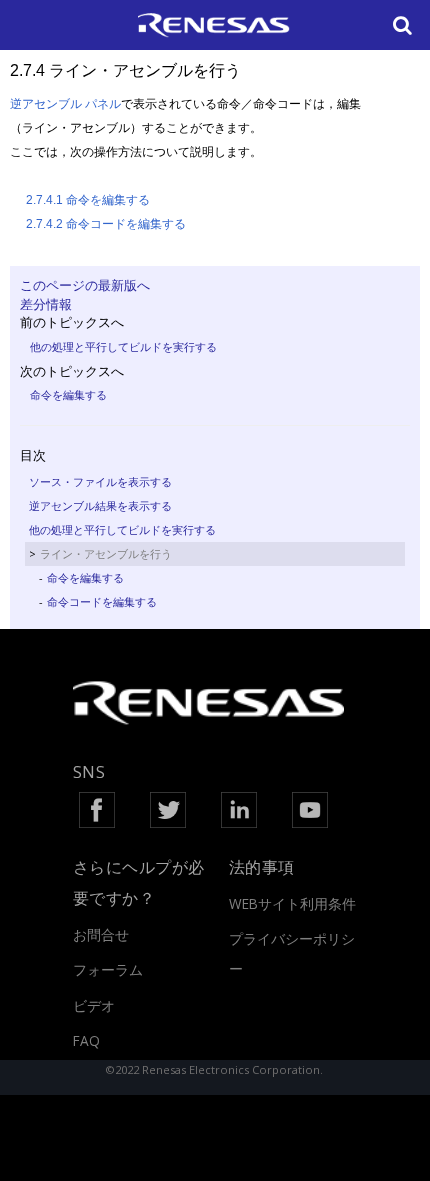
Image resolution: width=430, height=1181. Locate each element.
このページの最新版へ (85, 285)
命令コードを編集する (102, 601)
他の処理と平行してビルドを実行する (123, 346)
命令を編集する (68, 394)
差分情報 (46, 304)
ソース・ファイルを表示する (100, 481)
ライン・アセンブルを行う (106, 553)
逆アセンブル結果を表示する (100, 505)
